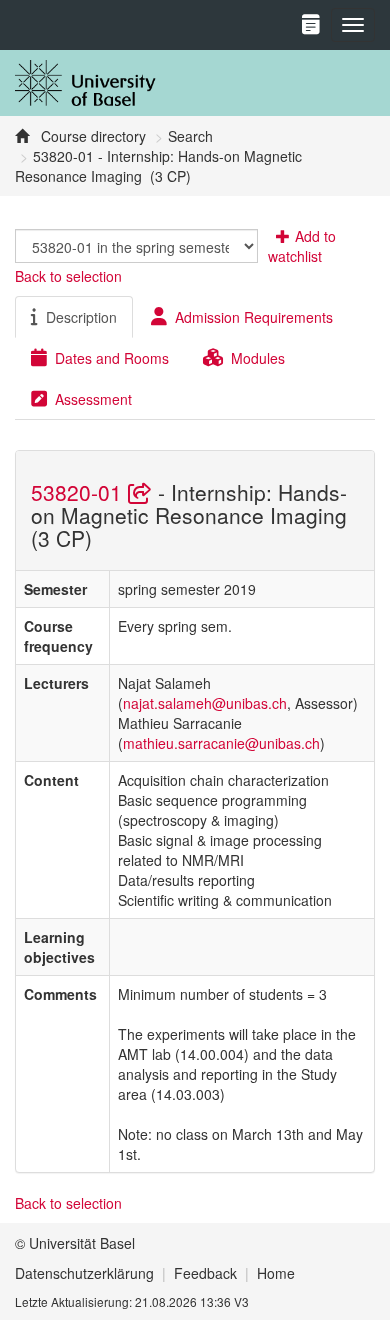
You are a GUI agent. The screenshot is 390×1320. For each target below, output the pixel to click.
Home (276, 1273)
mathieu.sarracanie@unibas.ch (221, 743)
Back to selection (68, 276)
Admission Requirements (254, 317)
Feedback (205, 1273)
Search (190, 136)
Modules (258, 358)
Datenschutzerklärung (84, 1273)
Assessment (93, 399)
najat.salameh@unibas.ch (205, 703)
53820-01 (79, 492)
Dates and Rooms (112, 358)
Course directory (91, 136)
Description (81, 317)
